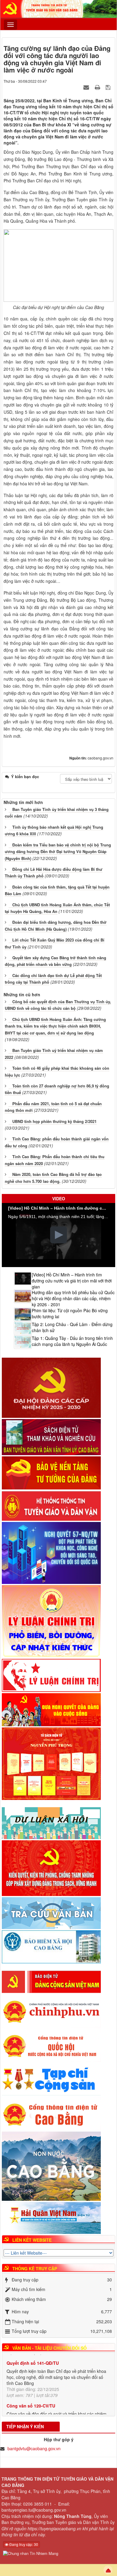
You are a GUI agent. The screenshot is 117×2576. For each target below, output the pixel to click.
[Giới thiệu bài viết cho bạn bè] (87, 87)
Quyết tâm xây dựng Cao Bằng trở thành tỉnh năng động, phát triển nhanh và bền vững (55, 961)
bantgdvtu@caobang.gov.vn (34, 2448)
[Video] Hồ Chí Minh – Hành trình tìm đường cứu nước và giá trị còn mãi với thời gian (72, 1281)
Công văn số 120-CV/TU (31, 2380)
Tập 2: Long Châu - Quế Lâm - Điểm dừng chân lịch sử (72, 1327)
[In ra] (98, 87)
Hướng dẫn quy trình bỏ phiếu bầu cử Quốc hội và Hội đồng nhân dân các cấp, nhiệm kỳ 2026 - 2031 (73, 1298)
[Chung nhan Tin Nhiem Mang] (31, 2553)
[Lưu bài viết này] (109, 87)
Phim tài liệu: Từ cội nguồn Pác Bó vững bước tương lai (70, 1313)
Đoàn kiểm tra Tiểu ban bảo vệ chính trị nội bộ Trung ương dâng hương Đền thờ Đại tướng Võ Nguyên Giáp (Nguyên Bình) (58, 852)
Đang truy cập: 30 (23, 2544)
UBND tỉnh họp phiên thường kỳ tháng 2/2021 (54, 1121)
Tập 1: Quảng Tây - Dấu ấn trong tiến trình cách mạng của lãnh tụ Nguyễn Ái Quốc (72, 1341)
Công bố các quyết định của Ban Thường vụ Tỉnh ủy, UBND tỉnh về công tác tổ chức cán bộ (58, 1005)
